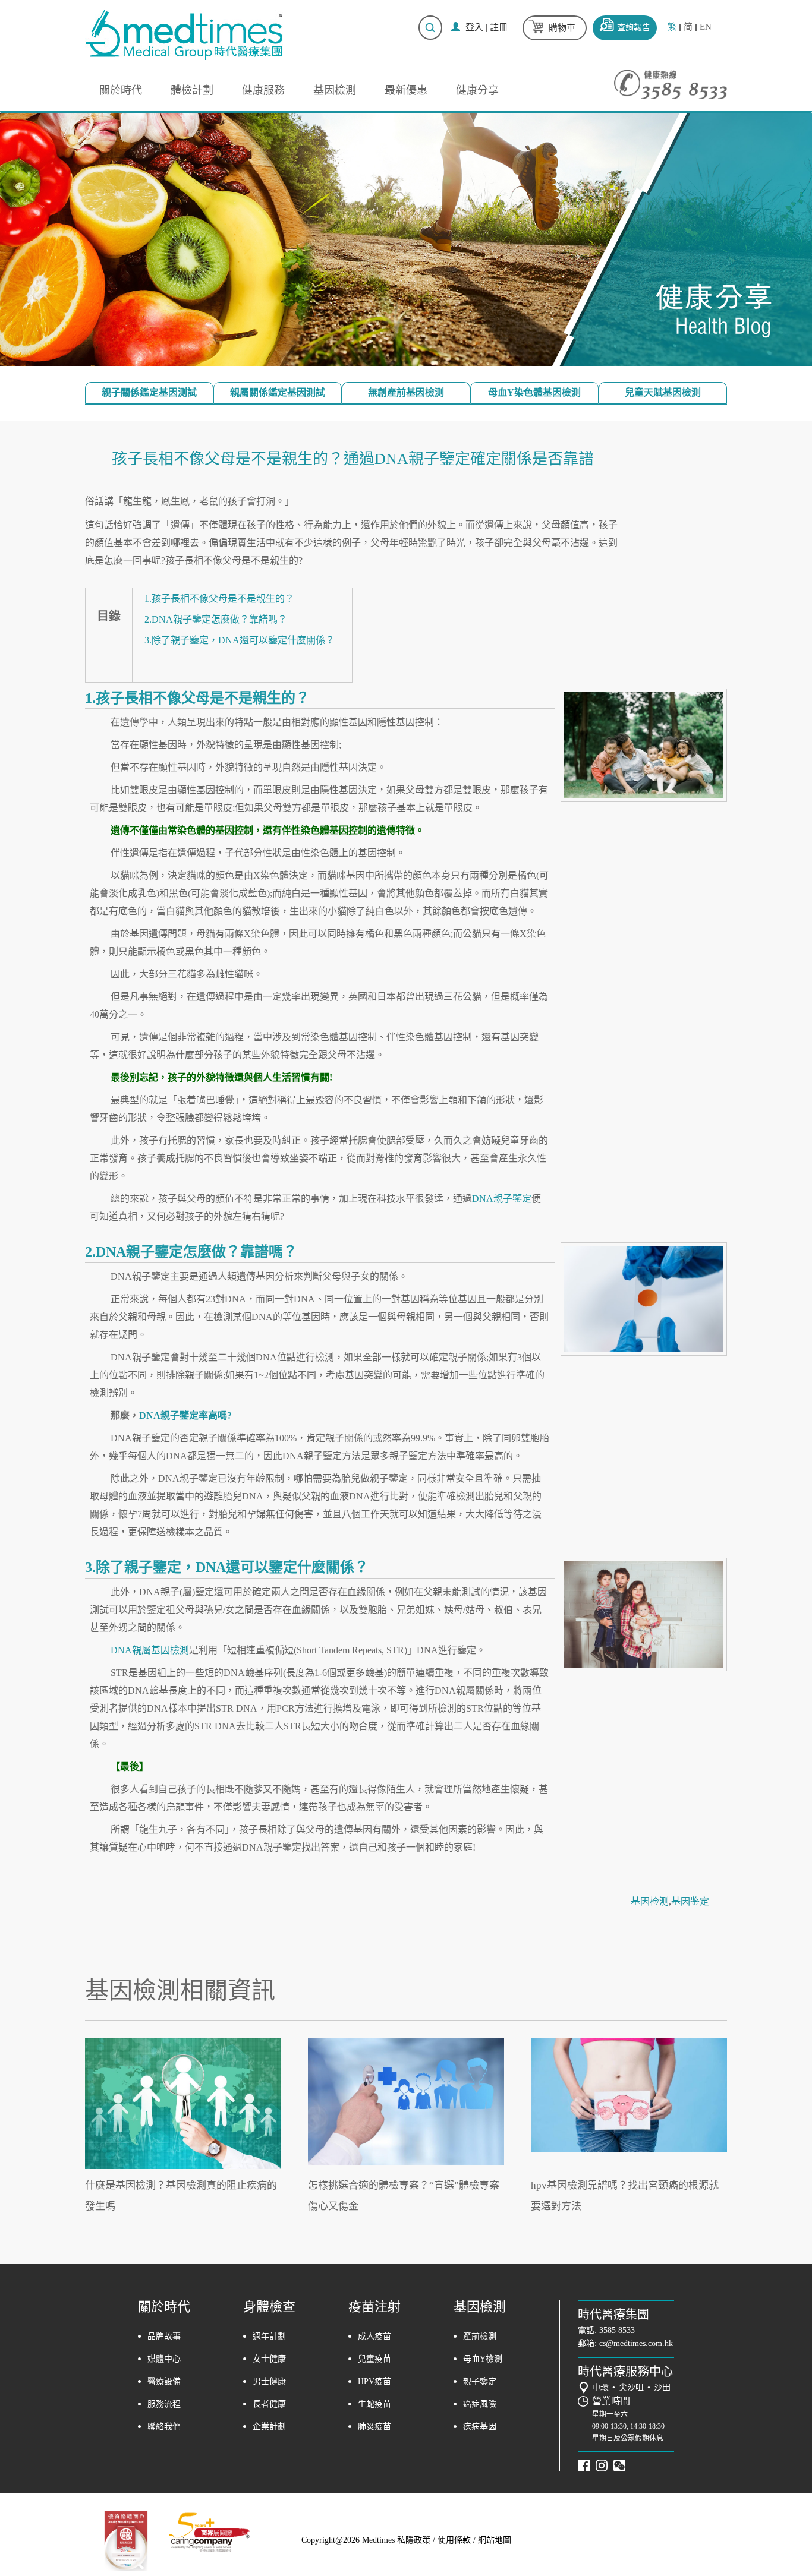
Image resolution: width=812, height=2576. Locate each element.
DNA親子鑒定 (502, 1199)
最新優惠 (406, 90)
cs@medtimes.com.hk (636, 2343)
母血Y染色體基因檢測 (534, 392)
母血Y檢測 (483, 2359)
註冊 (499, 27)
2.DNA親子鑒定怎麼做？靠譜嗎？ (216, 619)
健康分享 (477, 90)
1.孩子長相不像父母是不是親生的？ (219, 599)
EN (706, 27)
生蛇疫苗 (374, 2404)
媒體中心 (164, 2359)
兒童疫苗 (374, 2359)
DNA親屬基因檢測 (150, 1650)
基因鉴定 (690, 1901)
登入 (474, 27)
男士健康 (269, 2381)
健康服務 (263, 90)
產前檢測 (480, 2336)
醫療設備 (164, 2381)
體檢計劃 (192, 90)
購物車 (562, 28)
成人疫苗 (374, 2336)
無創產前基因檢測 (406, 392)
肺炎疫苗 (374, 2427)
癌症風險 (480, 2404)
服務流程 (164, 2404)
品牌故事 (164, 2336)
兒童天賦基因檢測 (663, 392)
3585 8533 (617, 2330)
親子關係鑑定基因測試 (149, 392)
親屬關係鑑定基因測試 (278, 392)
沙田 (662, 2387)
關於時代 (121, 90)
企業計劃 (269, 2427)
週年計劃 (269, 2336)
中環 (600, 2387)
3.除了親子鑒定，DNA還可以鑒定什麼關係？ (240, 640)
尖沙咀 (631, 2387)
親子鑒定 (480, 2381)
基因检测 (650, 1901)
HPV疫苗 (374, 2381)
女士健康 (269, 2359)
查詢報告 (634, 28)
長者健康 (269, 2404)
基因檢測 (335, 90)
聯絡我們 (164, 2427)
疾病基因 (480, 2427)
